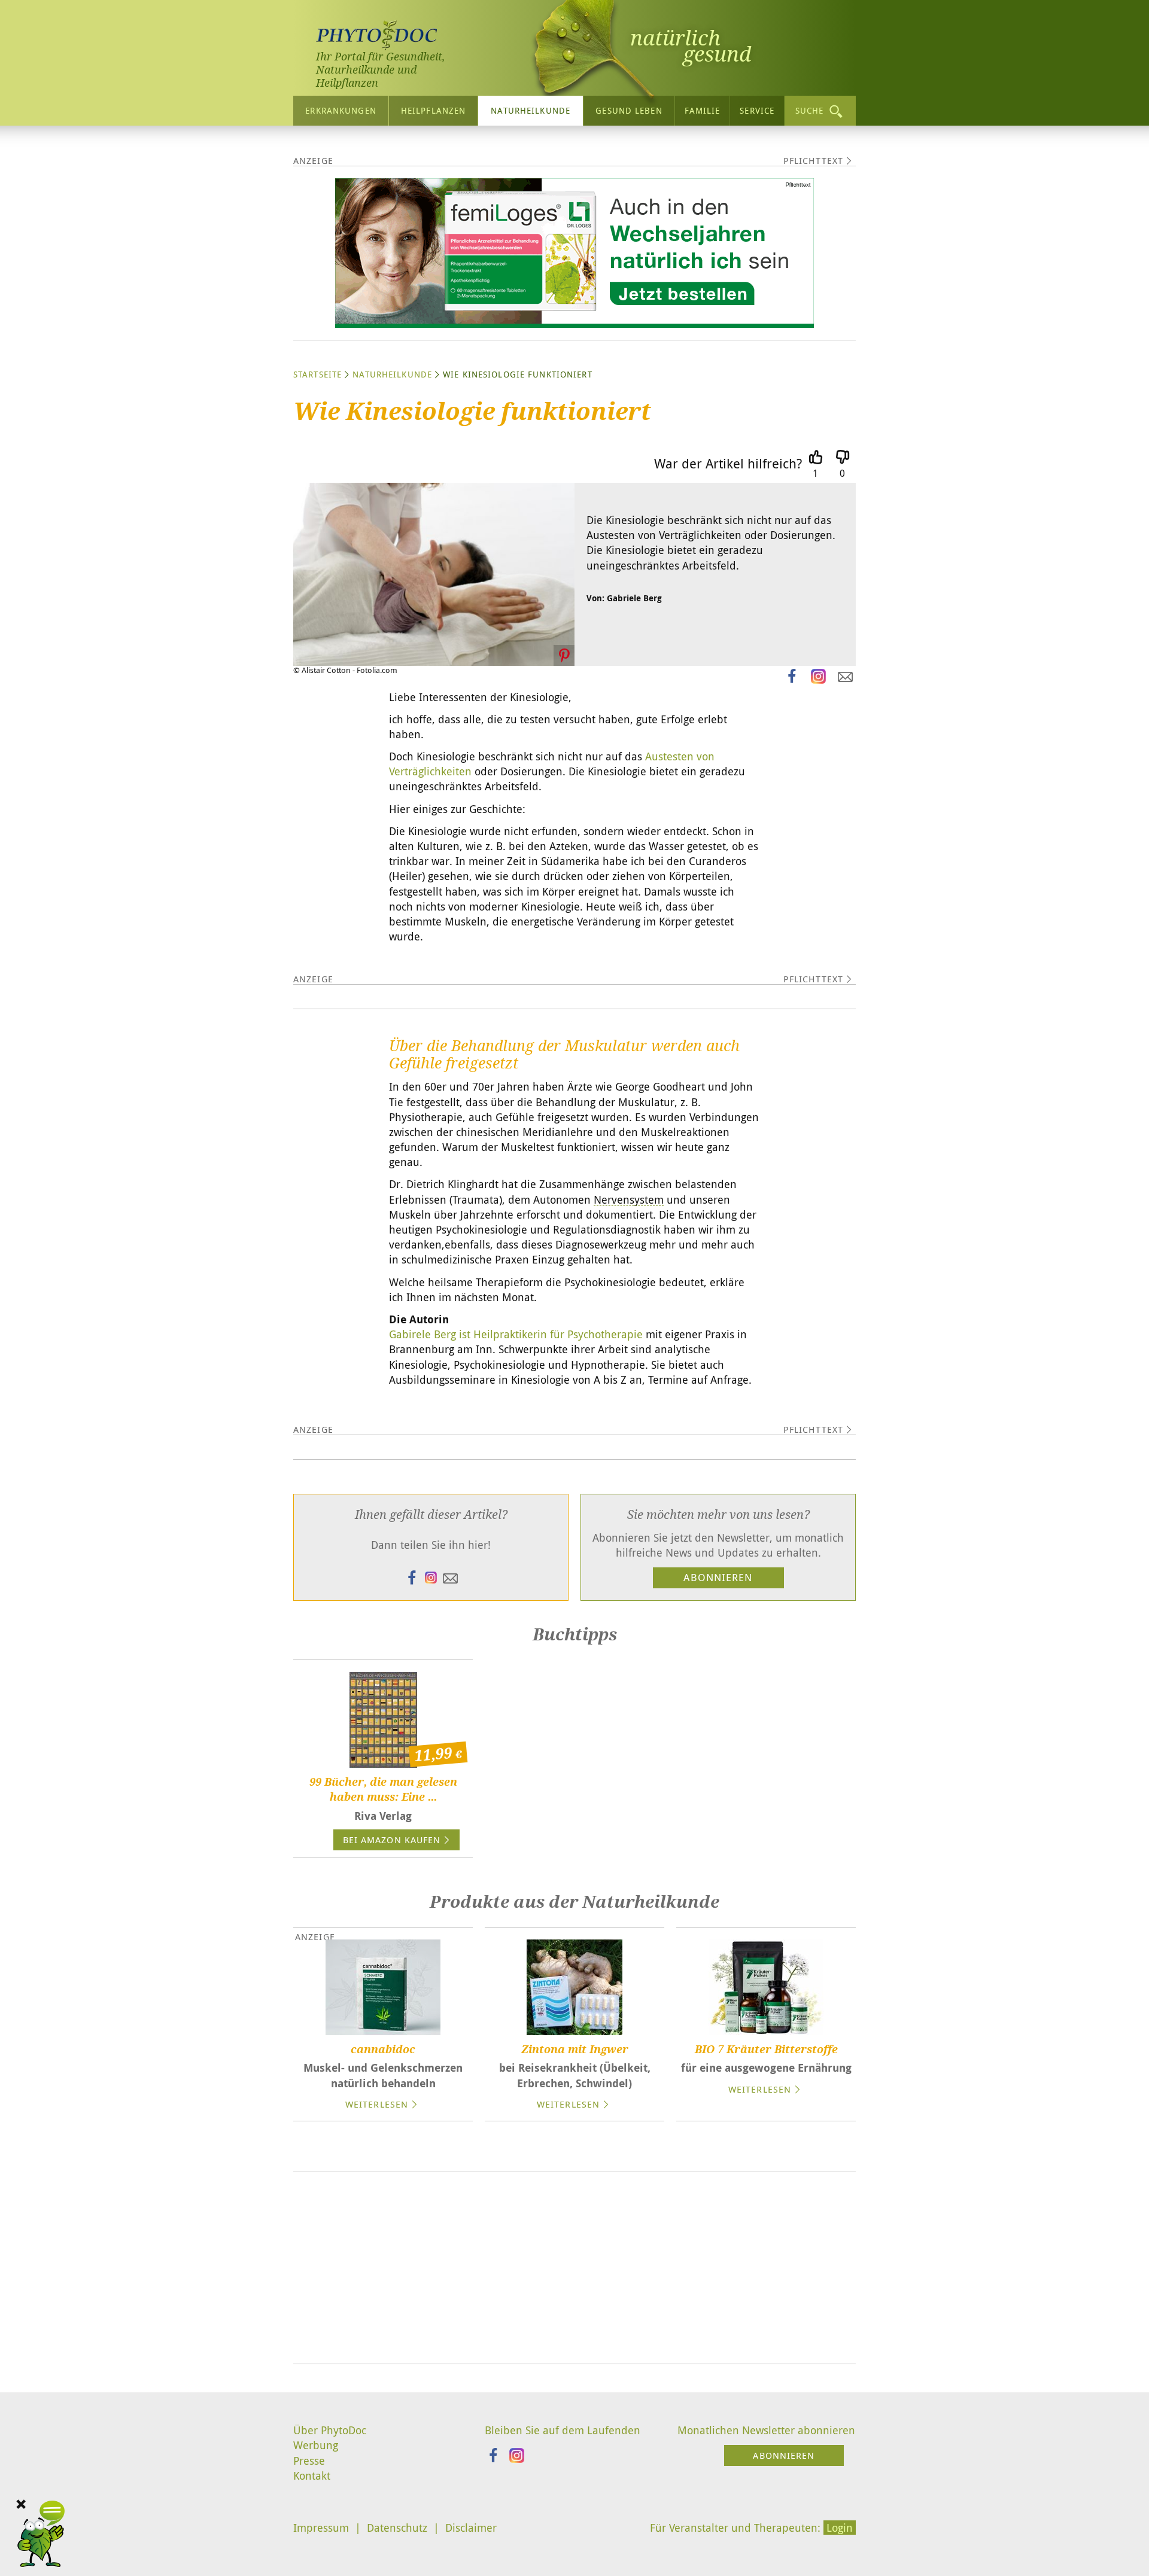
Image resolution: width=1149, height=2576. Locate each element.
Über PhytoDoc (330, 2430)
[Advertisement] (574, 2268)
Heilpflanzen (433, 110)
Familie (703, 110)
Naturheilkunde (531, 110)
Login (840, 2528)
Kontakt (312, 2475)
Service (757, 110)
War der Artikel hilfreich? (728, 463)
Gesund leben (629, 110)
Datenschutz (397, 2528)
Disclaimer (471, 2528)
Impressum (321, 2528)
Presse (309, 2461)
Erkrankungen (341, 110)
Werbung (316, 2445)
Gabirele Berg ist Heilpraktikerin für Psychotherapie (516, 1334)
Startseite (317, 374)
